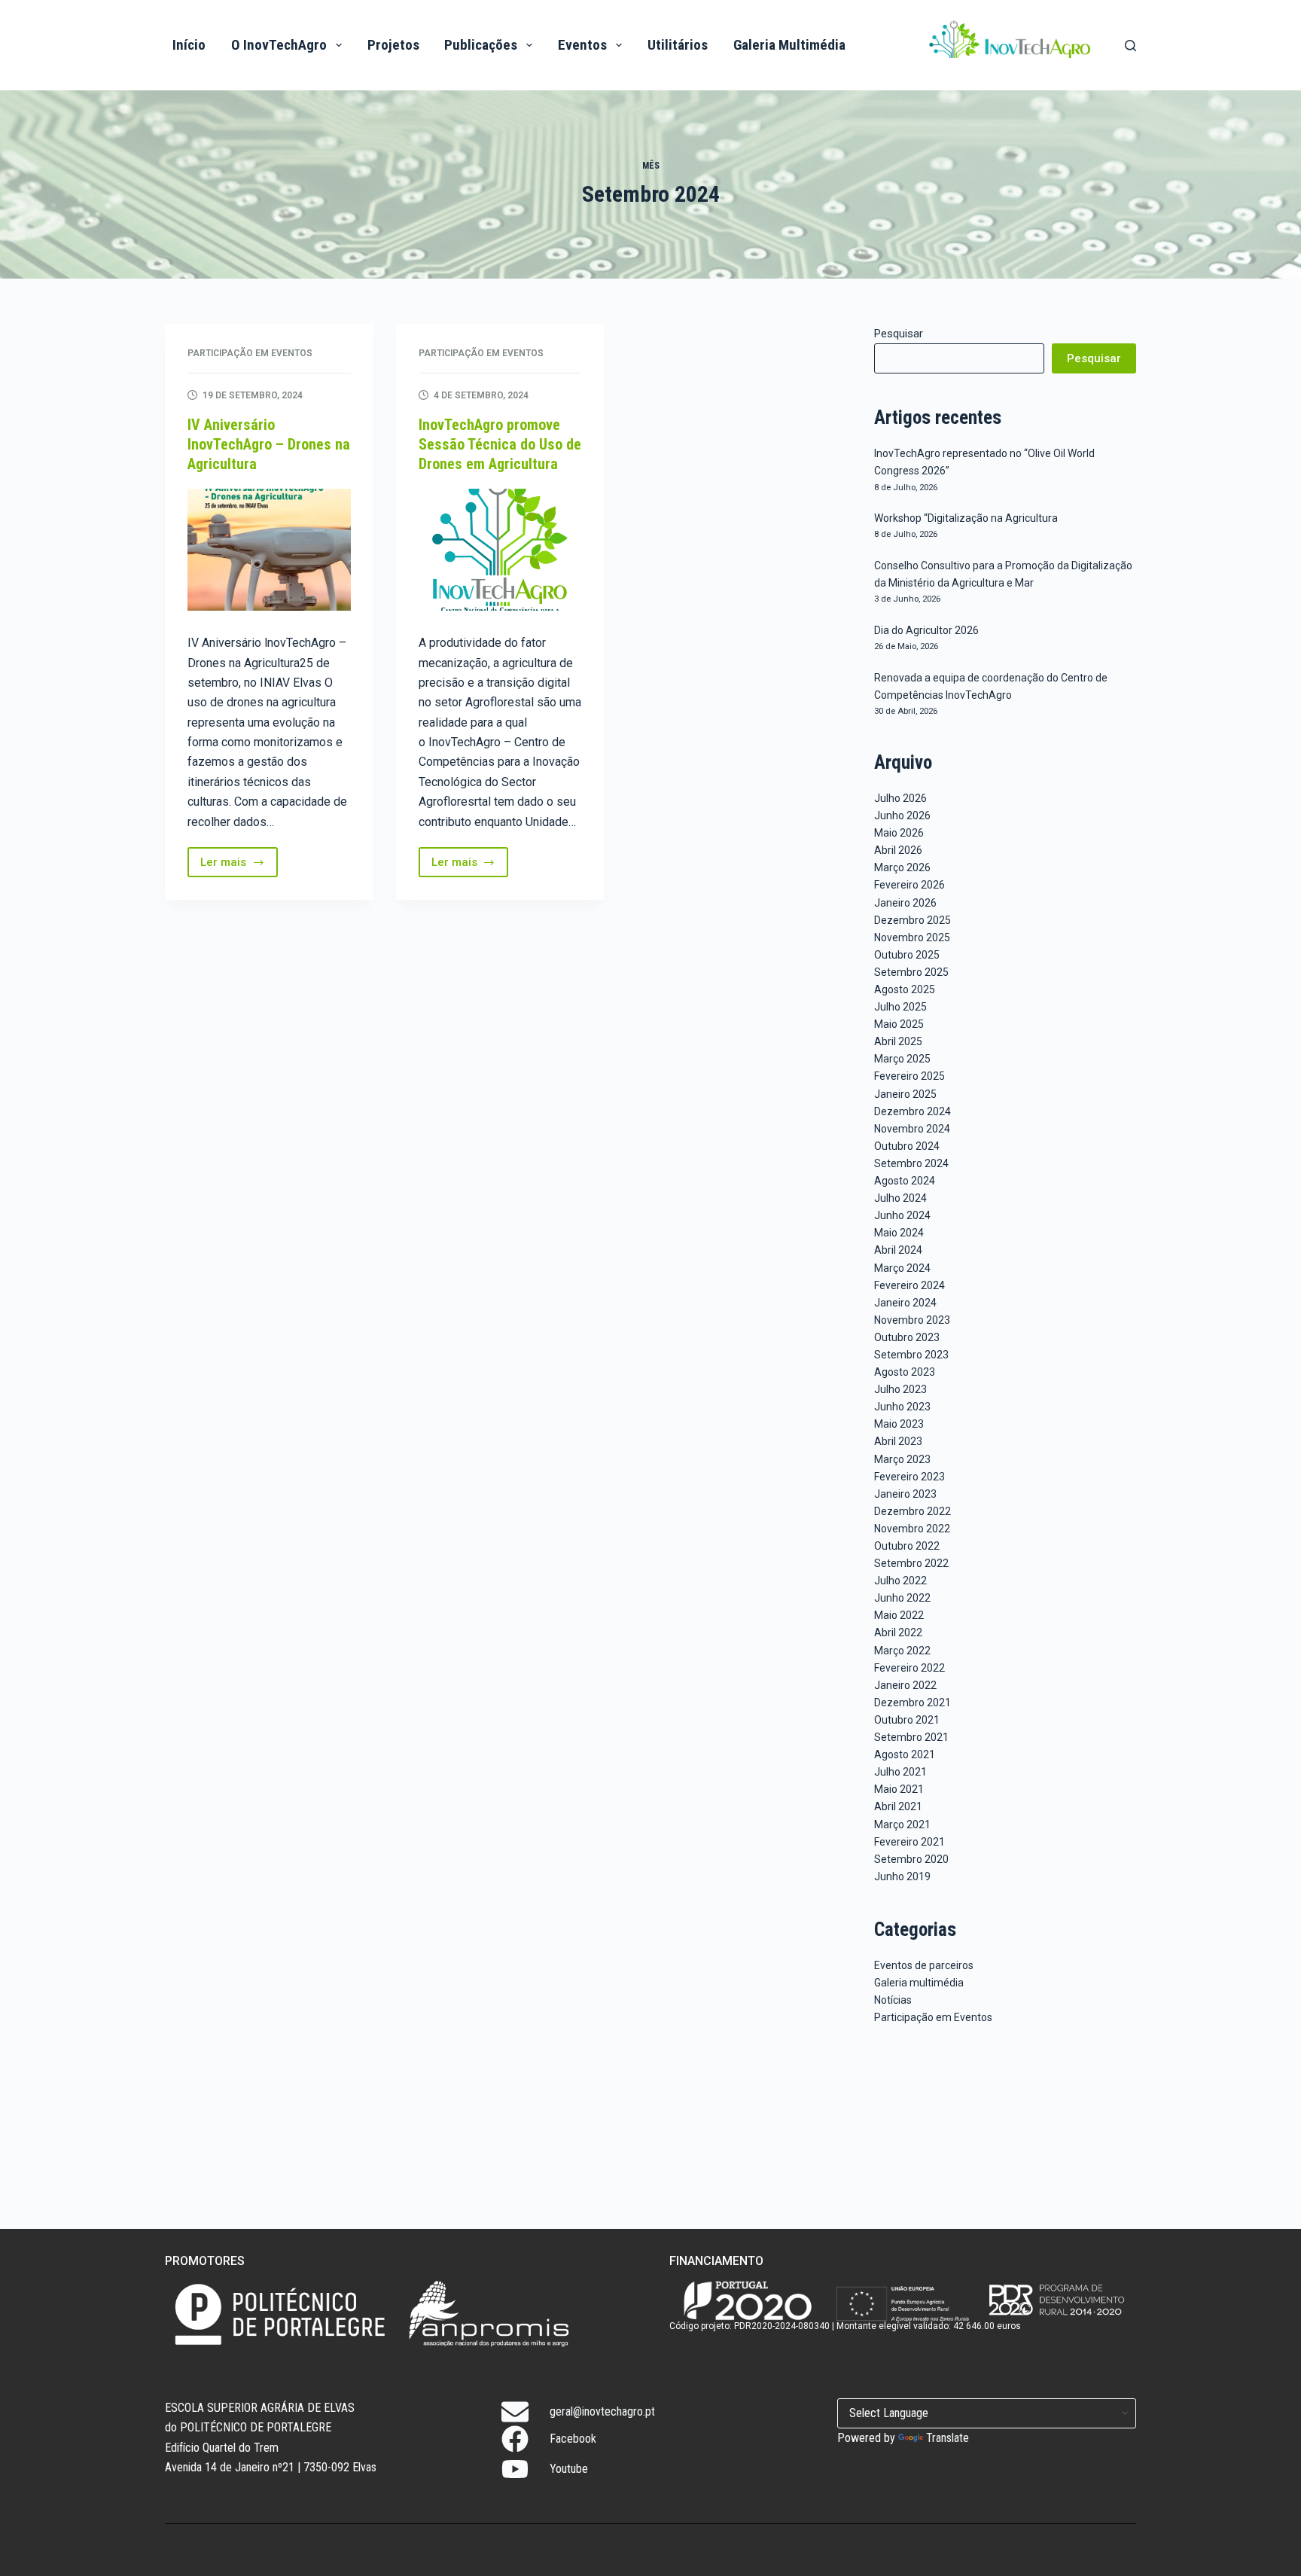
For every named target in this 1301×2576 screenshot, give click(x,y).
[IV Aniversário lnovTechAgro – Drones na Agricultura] (269, 550)
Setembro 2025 (911, 972)
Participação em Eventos (250, 353)
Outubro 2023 (907, 1337)
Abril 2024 (898, 1250)
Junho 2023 (902, 1407)
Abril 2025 (898, 1041)
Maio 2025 (899, 1024)
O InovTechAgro (279, 45)
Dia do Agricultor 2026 (926, 630)
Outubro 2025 (907, 955)
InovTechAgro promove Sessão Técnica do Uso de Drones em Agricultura (500, 444)
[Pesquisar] (1130, 46)
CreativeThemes (447, 2550)
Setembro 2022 (911, 1563)
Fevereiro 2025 (909, 1076)
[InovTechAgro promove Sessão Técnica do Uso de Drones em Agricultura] (500, 550)
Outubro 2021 (907, 1720)
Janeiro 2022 (905, 1685)
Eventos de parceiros (924, 1965)
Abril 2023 (898, 1441)
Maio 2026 (899, 833)
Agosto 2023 (905, 1372)
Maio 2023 (899, 1424)
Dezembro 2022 (913, 1511)
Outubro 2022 (907, 1546)
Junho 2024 (902, 1215)
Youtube (569, 2469)
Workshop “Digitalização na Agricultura (966, 518)
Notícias (893, 2000)
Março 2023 (902, 1459)
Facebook (573, 2439)
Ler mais (239, 866)
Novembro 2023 (912, 1320)
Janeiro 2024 (905, 1303)
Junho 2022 (902, 1598)
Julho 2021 (900, 1772)
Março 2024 (902, 1268)
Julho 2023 (900, 1389)
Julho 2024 (900, 1198)
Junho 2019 (902, 1876)
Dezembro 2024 (913, 1111)
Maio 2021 (899, 1789)
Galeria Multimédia (789, 45)
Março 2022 (902, 1651)
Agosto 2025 (905, 989)
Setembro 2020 (911, 1859)
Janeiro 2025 (905, 1094)
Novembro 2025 (912, 937)
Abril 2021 (898, 1806)
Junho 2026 (902, 815)
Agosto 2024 (905, 1181)
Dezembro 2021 (913, 1703)
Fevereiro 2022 (909, 1668)
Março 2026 (902, 867)
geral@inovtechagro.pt (602, 2411)
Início (189, 45)
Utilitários (678, 45)
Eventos (582, 45)
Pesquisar (899, 334)
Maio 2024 (899, 1233)
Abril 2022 (898, 1632)
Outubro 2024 (907, 1146)
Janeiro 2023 (905, 1494)
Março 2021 (902, 1825)
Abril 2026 (898, 850)
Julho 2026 (900, 798)
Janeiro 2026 (905, 903)
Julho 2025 (900, 1007)
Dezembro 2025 (913, 920)
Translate (948, 2438)
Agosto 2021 (905, 1754)
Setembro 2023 (911, 1355)
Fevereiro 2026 (909, 885)
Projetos (393, 45)
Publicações (481, 45)
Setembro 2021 (911, 1737)
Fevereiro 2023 (909, 1477)
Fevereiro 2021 (909, 1842)
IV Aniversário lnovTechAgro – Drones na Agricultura (269, 444)
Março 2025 (902, 1059)
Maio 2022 (899, 1615)
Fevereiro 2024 (909, 1285)
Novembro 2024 (912, 1129)
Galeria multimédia (919, 1983)
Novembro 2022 (912, 1529)
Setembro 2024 (911, 1163)
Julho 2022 (900, 1581)
